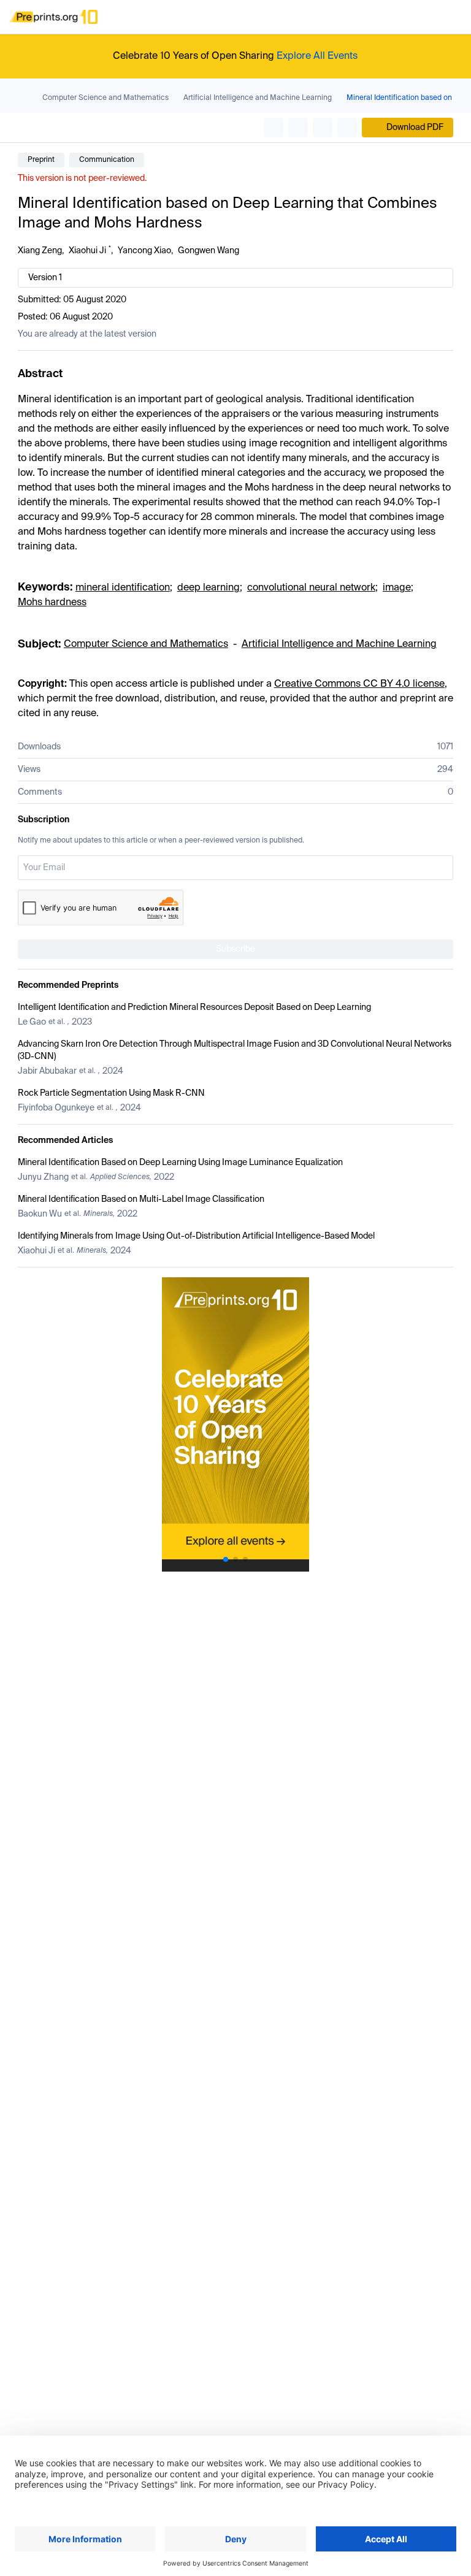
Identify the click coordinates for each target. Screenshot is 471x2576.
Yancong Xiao (144, 251)
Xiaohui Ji (87, 251)
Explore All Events (317, 56)
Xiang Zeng (40, 251)
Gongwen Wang (209, 251)
